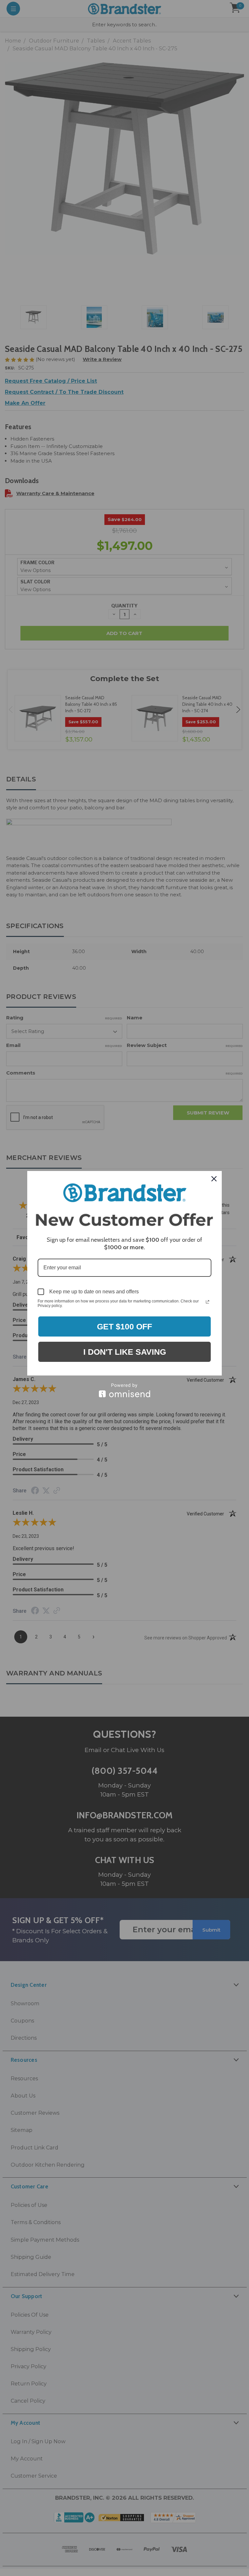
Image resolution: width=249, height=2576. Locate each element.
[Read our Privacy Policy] (207, 1302)
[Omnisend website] (124, 1390)
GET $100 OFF (124, 1326)
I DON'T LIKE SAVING (125, 1352)
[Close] (214, 1179)
